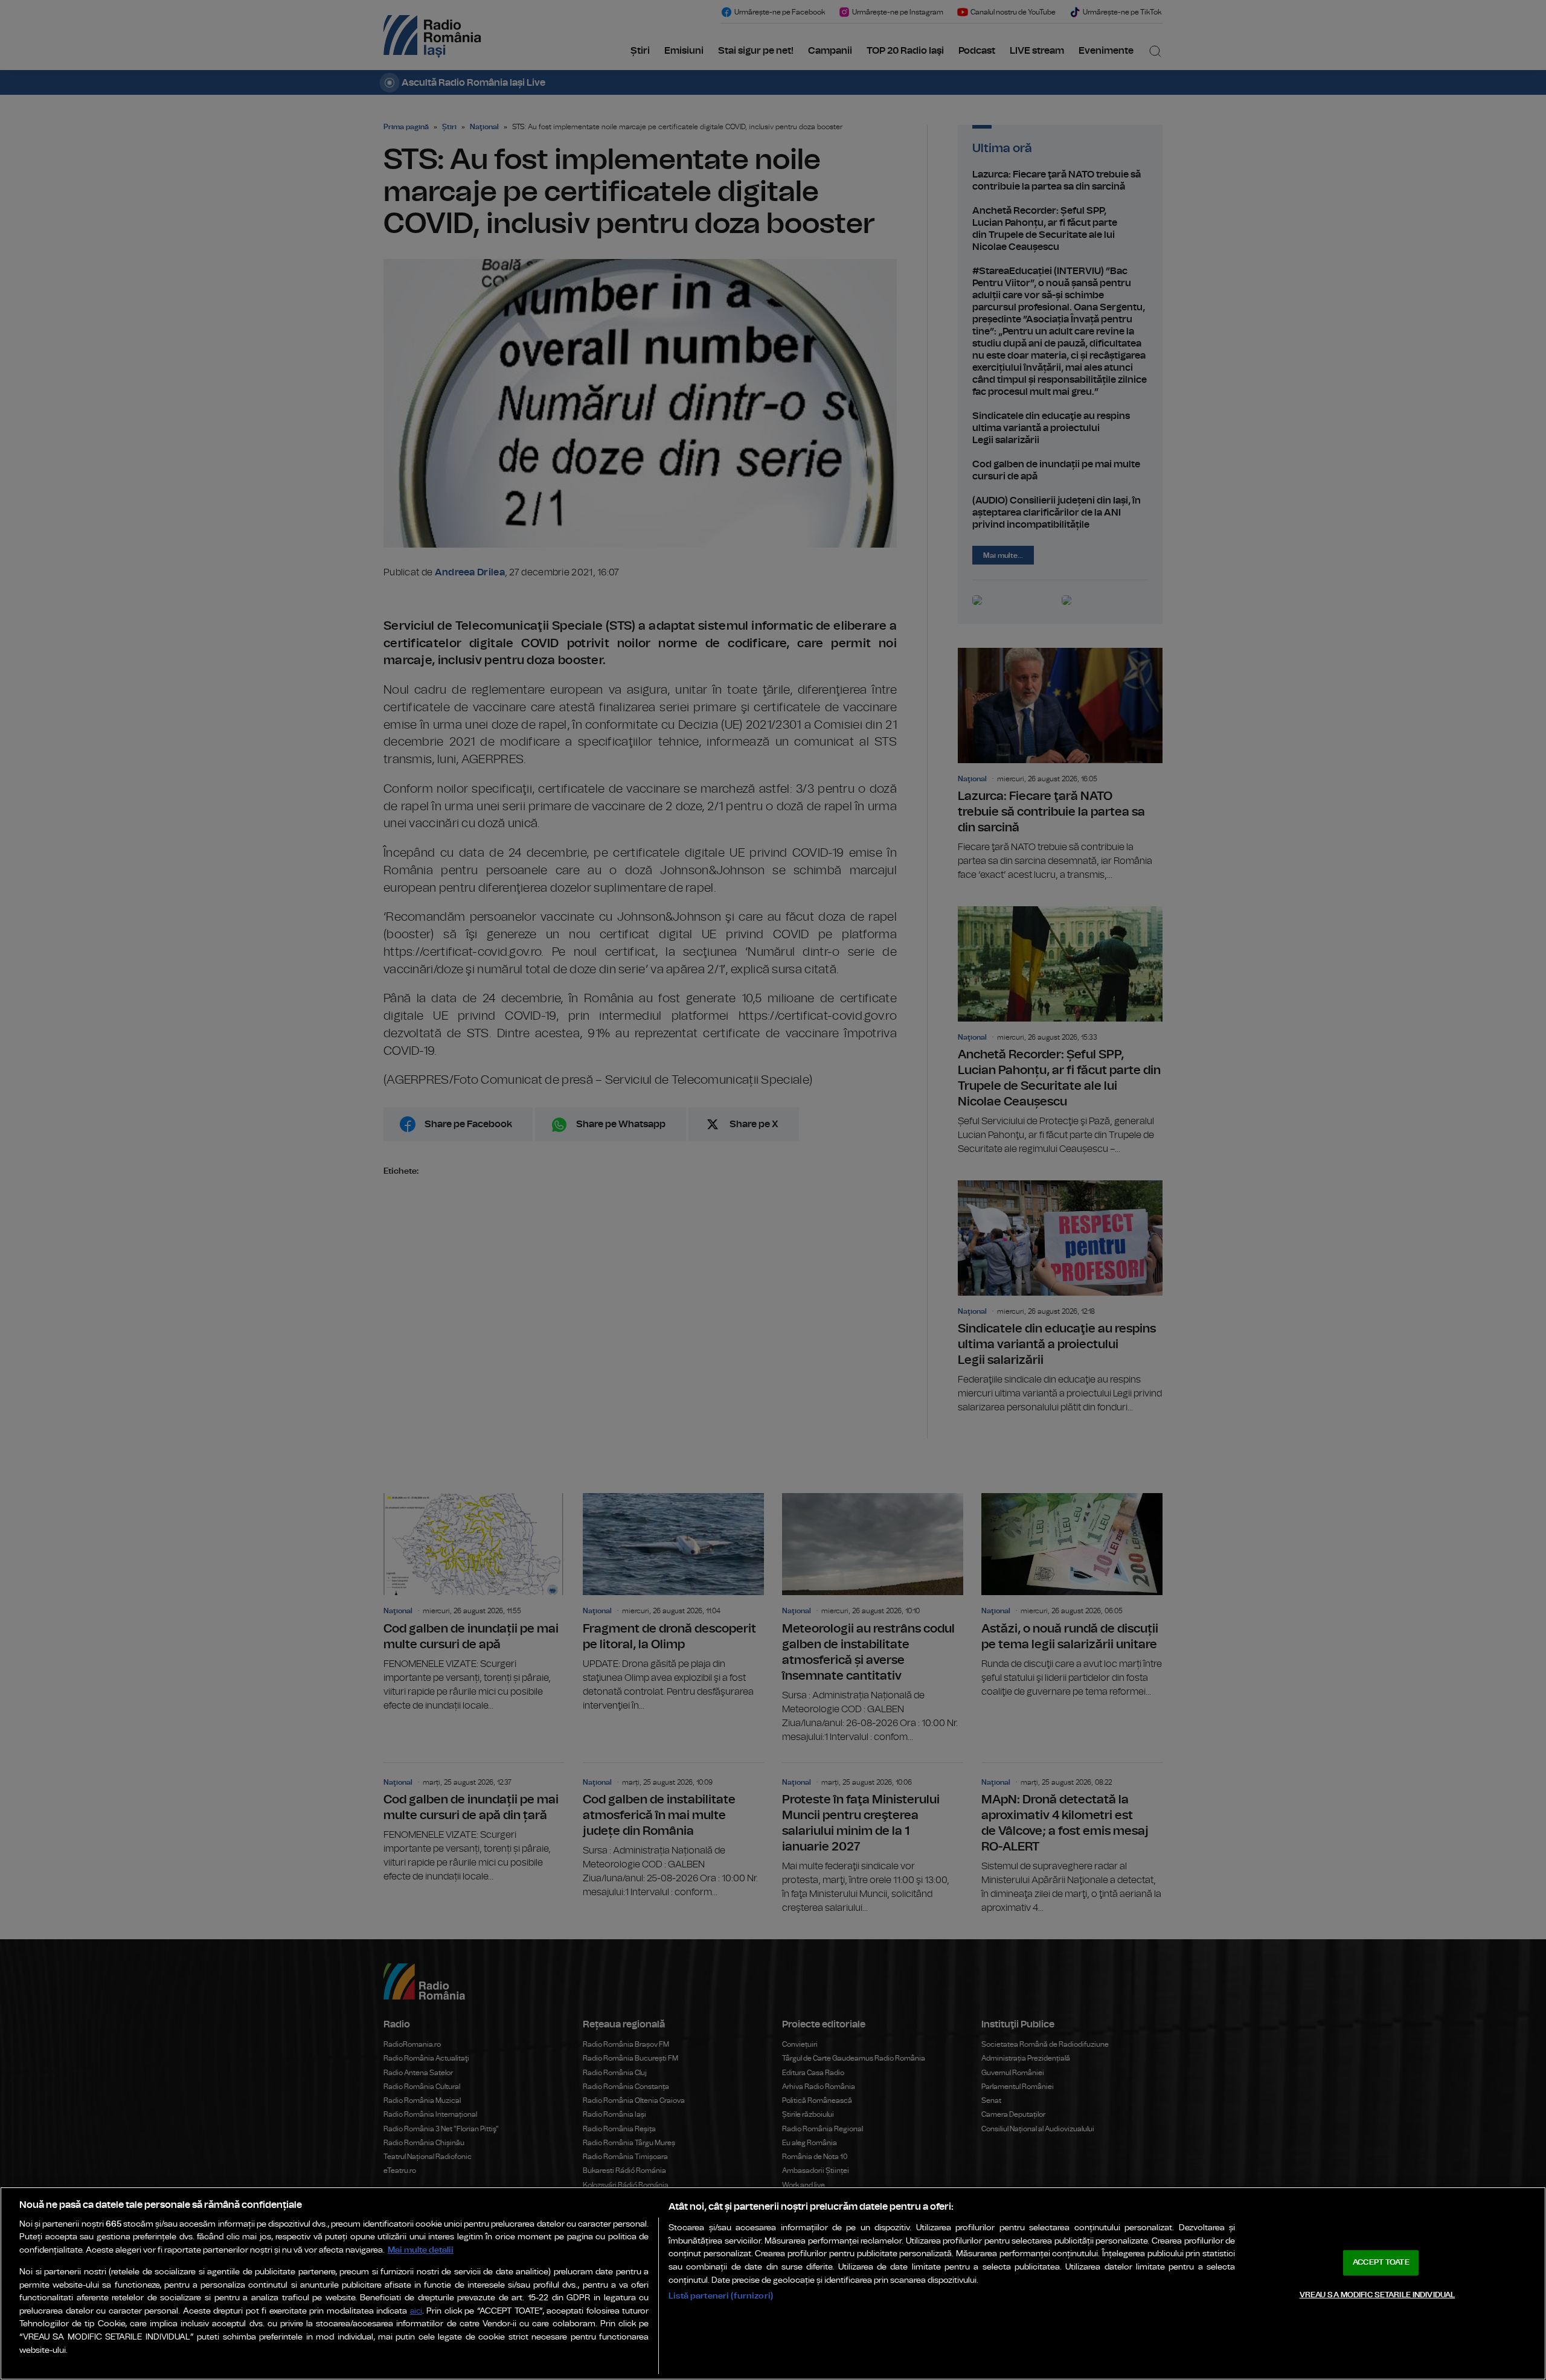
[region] (773, 2283)
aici (416, 2311)
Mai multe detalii (421, 2250)
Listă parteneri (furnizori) (721, 2296)
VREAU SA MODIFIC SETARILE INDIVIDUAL (1378, 2295)
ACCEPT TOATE (1381, 2263)
